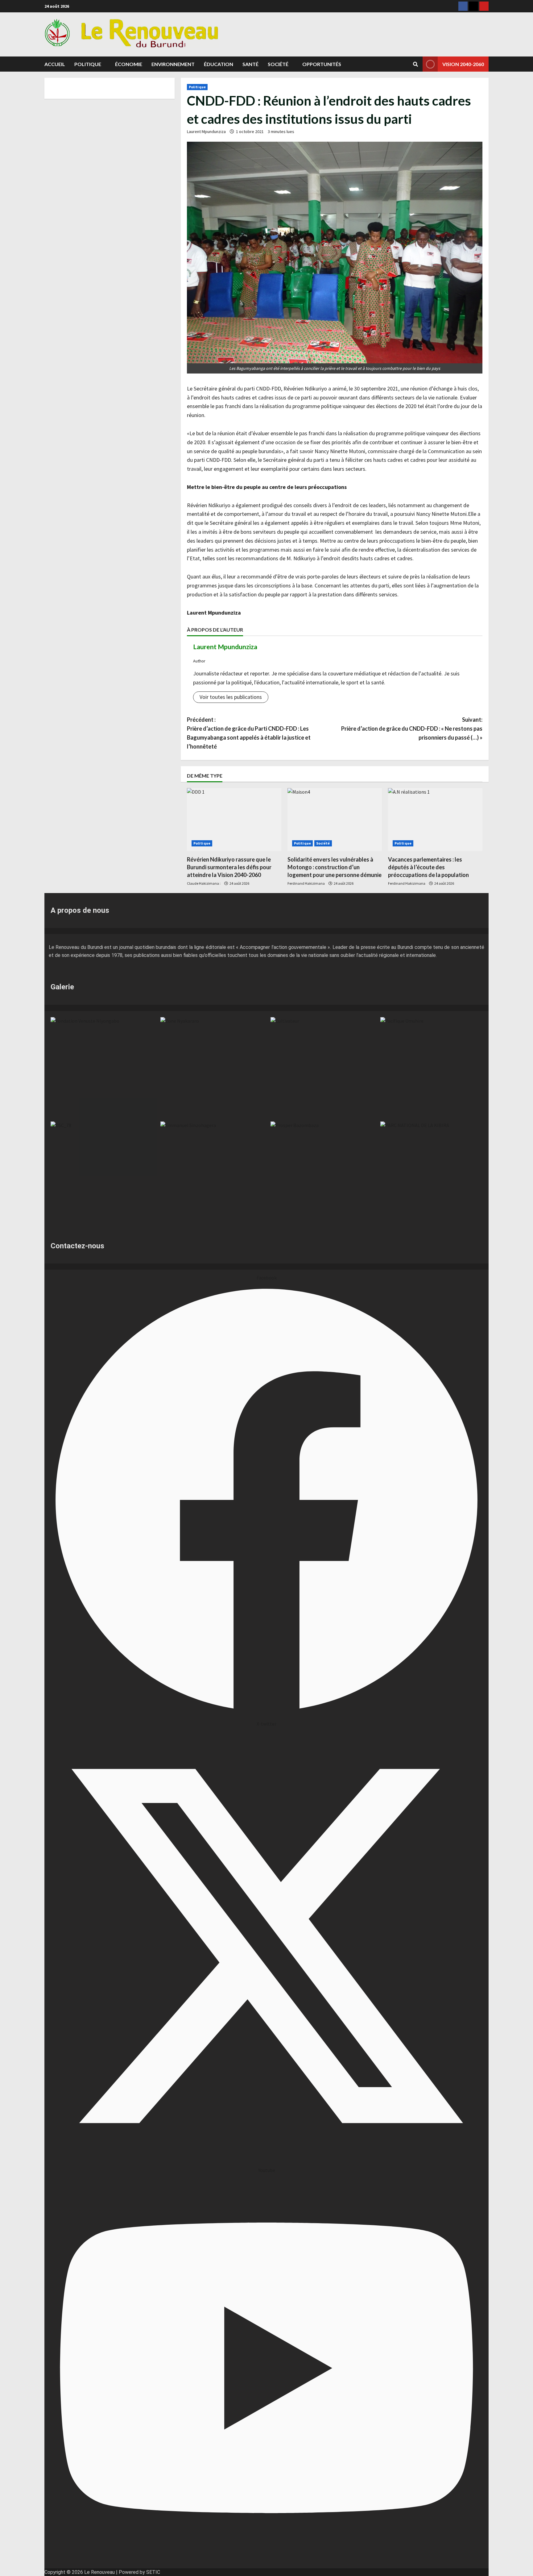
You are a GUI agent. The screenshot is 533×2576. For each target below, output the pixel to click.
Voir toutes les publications (231, 697)
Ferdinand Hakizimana (306, 883)
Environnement (173, 64)
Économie (129, 64)
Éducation (219, 64)
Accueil (55, 64)
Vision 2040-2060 (463, 64)
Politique (88, 64)
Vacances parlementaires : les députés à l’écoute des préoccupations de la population (428, 867)
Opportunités (322, 64)
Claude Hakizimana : (204, 883)
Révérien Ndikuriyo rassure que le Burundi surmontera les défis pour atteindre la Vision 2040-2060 (229, 867)
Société (278, 64)
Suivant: (412, 729)
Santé (250, 64)
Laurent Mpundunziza (206, 132)
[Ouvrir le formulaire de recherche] (415, 64)
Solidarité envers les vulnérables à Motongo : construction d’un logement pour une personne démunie (335, 867)
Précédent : (249, 733)
